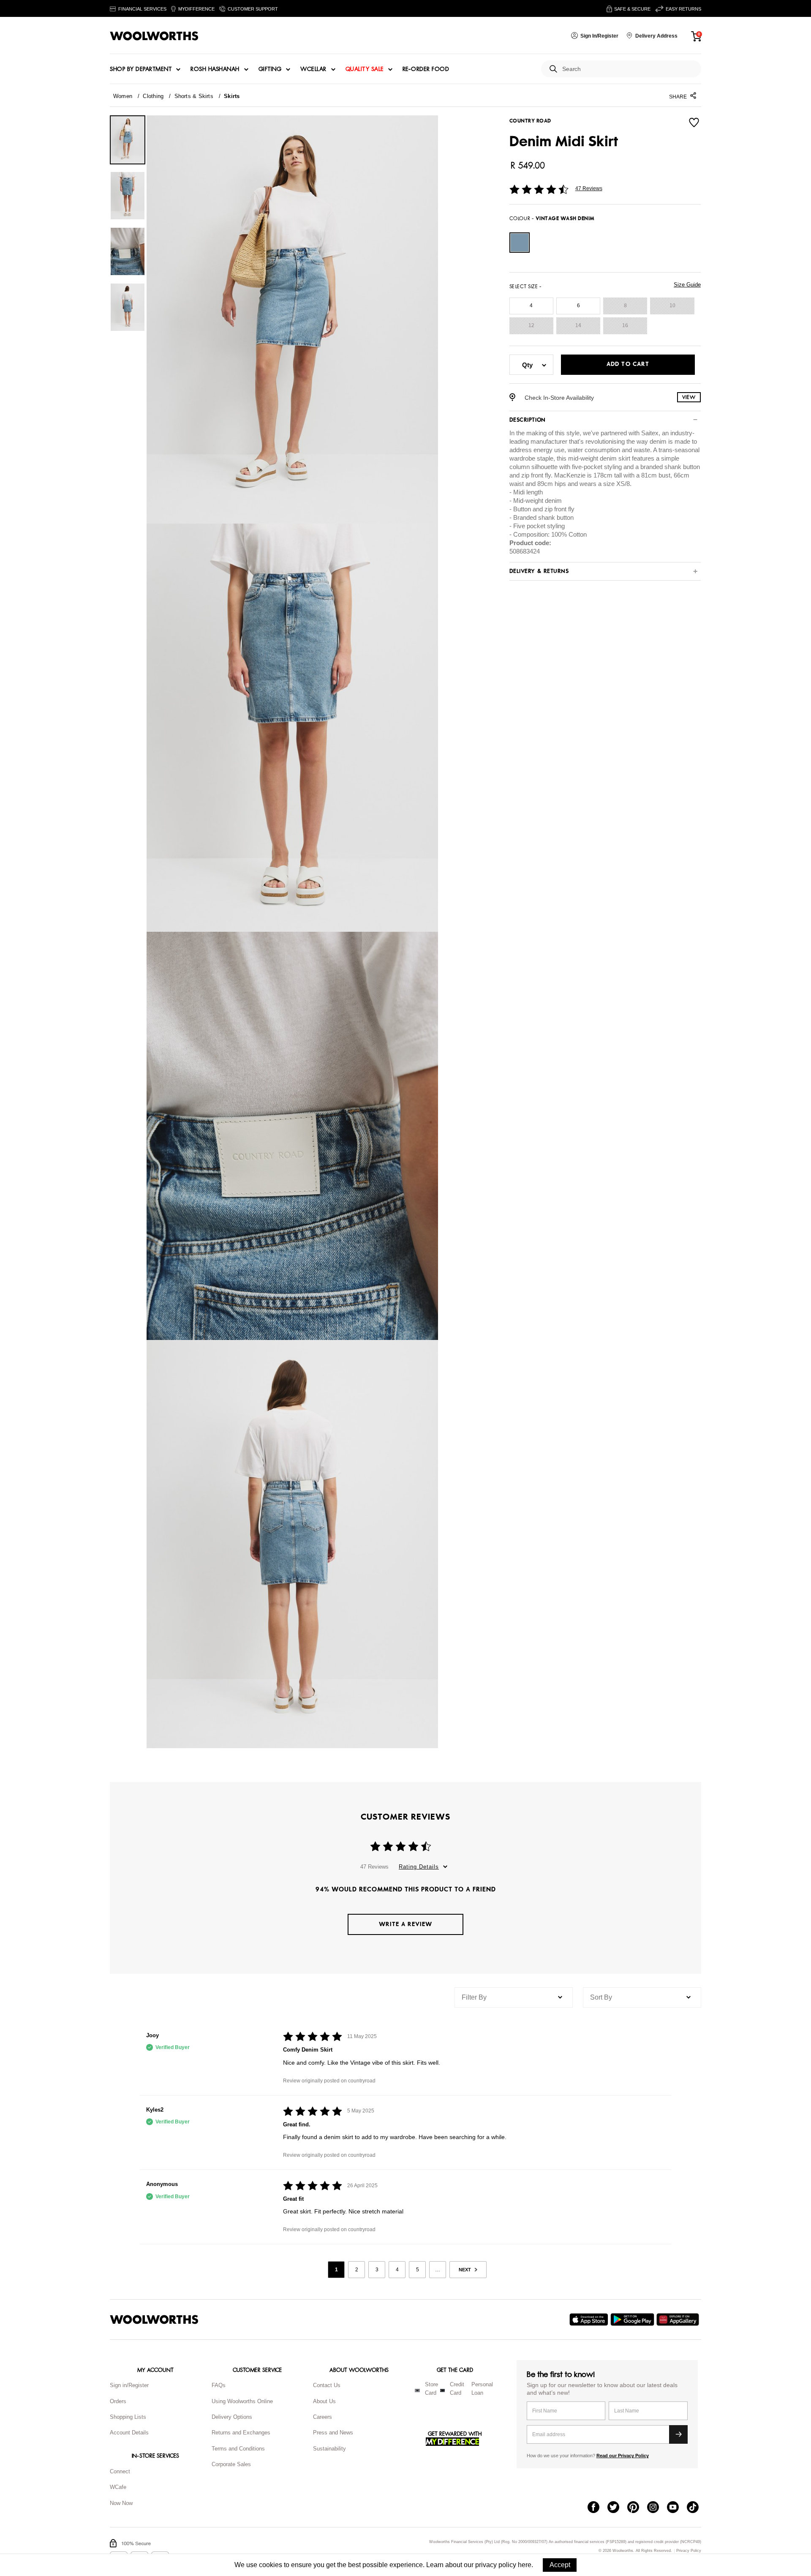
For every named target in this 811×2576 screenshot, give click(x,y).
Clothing (153, 96)
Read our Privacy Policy (623, 2456)
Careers (322, 2417)
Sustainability (329, 2449)
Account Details (129, 2433)
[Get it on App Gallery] (679, 2319)
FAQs (219, 2385)
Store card (431, 2389)
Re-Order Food (426, 69)
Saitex (650, 433)
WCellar (313, 69)
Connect (120, 2471)
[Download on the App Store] (590, 2319)
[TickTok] (697, 2508)
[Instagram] (657, 2508)
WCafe (118, 2487)
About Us (324, 2401)
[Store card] (417, 2390)
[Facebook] (597, 2508)
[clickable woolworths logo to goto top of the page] (154, 2319)
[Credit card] (442, 2390)
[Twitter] (617, 2508)
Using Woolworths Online (242, 2401)
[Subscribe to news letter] (678, 2434)
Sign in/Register (129, 2385)
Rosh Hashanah (215, 69)
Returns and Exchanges (241, 2433)
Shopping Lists (128, 2417)
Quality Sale (365, 69)
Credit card (457, 2389)
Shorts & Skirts (194, 96)
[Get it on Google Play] (633, 2319)
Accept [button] (560, 2565)
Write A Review (405, 1924)
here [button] (525, 2565)
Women (123, 96)
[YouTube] (677, 2508)
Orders (118, 2401)
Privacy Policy (689, 2551)
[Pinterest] (637, 2508)
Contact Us (327, 2385)
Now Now (121, 2503)
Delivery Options (232, 2417)
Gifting (270, 69)
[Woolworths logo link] (154, 36)
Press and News (333, 2433)
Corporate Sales (231, 2464)
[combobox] (628, 69)
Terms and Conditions (238, 2449)
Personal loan (482, 2389)
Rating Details (419, 1867)
